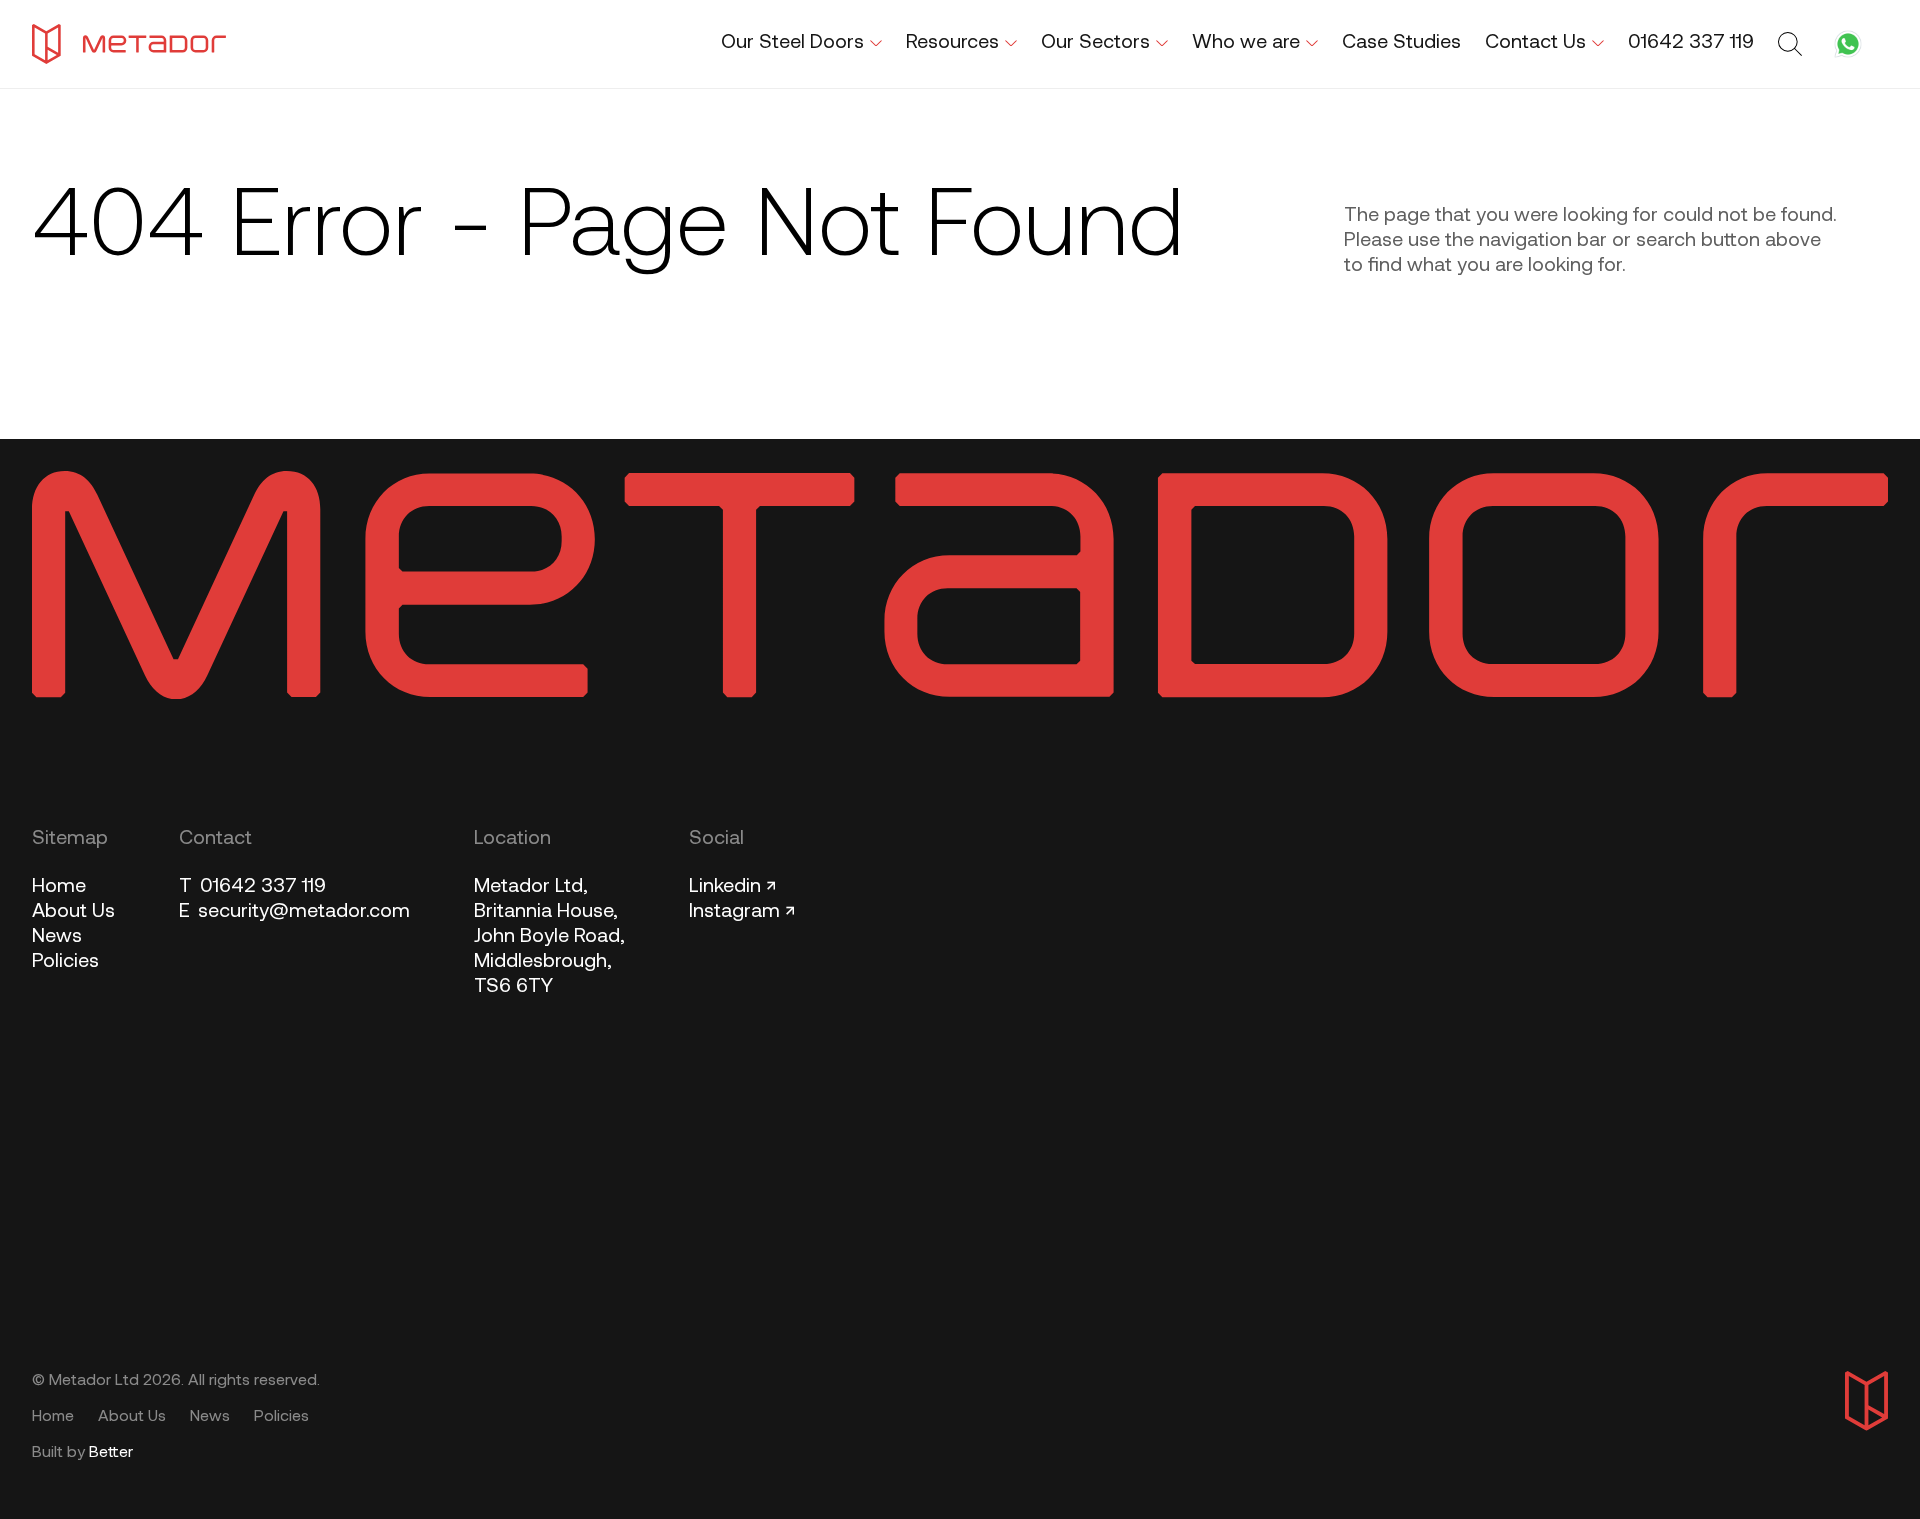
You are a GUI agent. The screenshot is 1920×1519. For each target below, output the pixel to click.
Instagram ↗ (742, 912)
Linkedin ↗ (732, 887)
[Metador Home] (129, 44)
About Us (73, 912)
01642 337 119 (252, 887)
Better (111, 1453)
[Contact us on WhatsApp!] (1848, 44)
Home (59, 887)
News (57, 937)
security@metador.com (294, 912)
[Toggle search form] (1793, 44)
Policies (65, 962)
